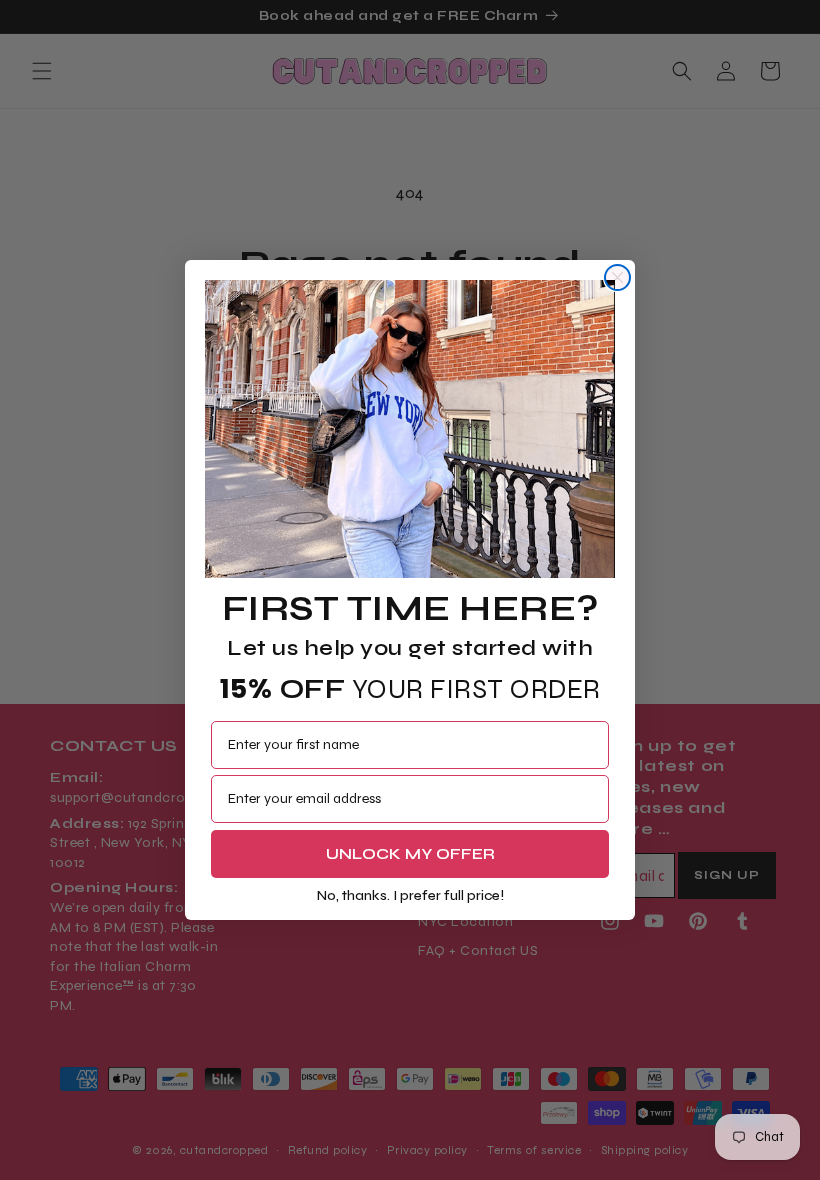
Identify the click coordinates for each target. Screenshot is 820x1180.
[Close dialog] (617, 277)
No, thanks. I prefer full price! (410, 895)
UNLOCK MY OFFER (410, 853)
